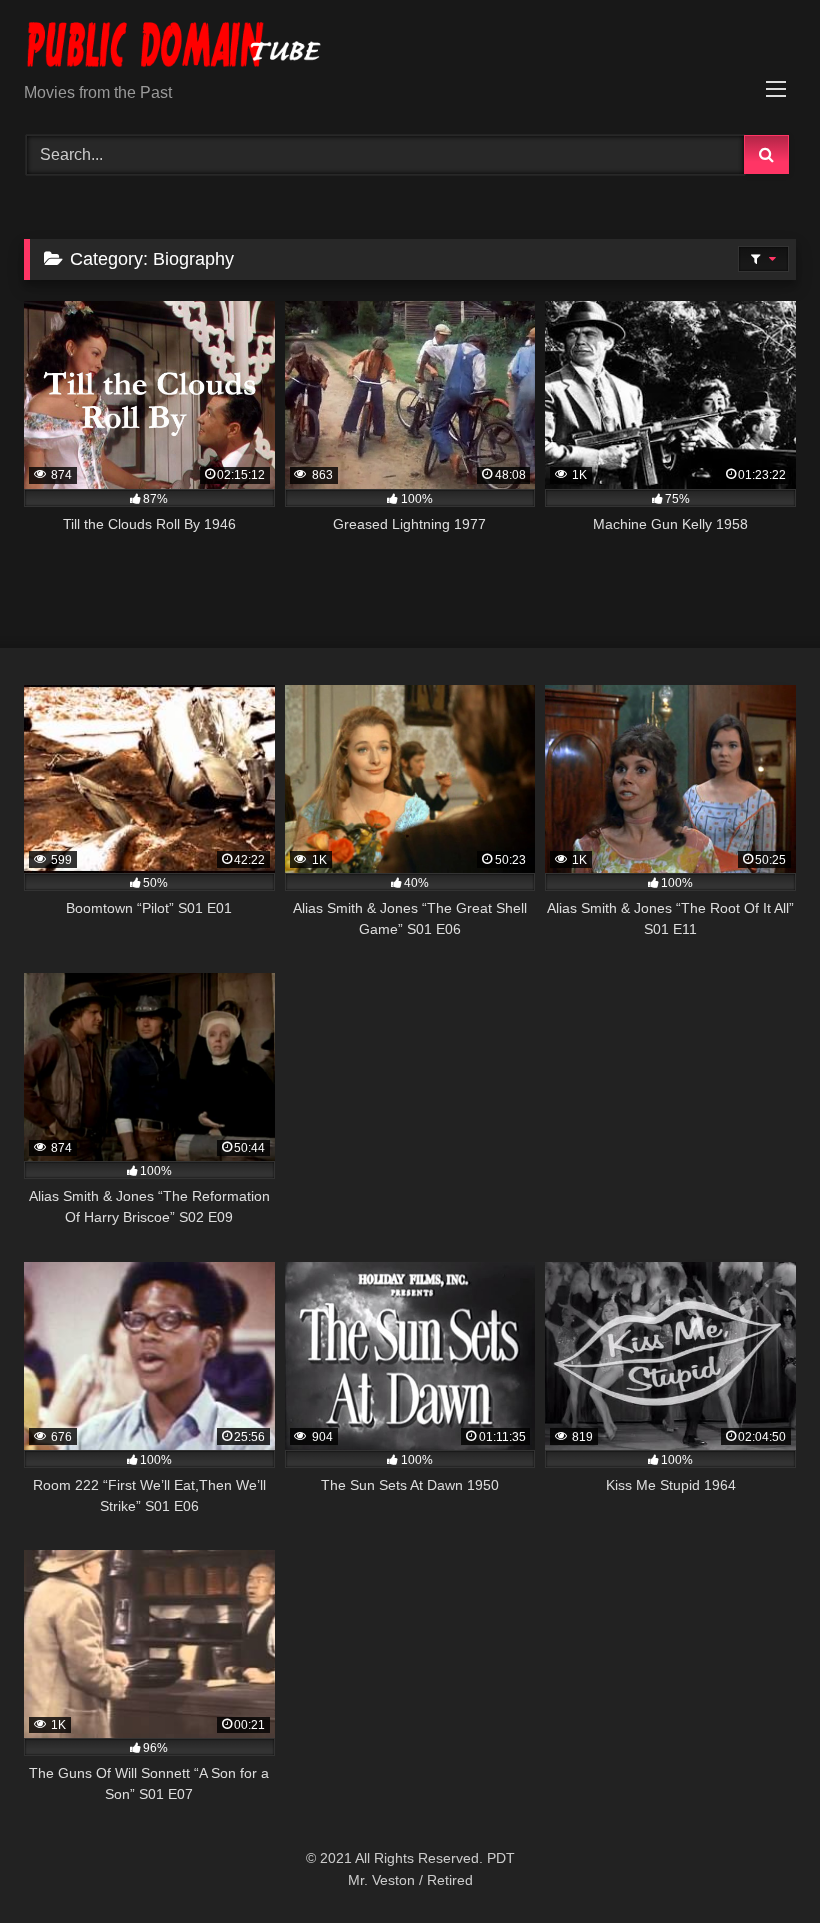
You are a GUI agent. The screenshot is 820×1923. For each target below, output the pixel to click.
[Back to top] (758, 1863)
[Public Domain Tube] (410, 48)
